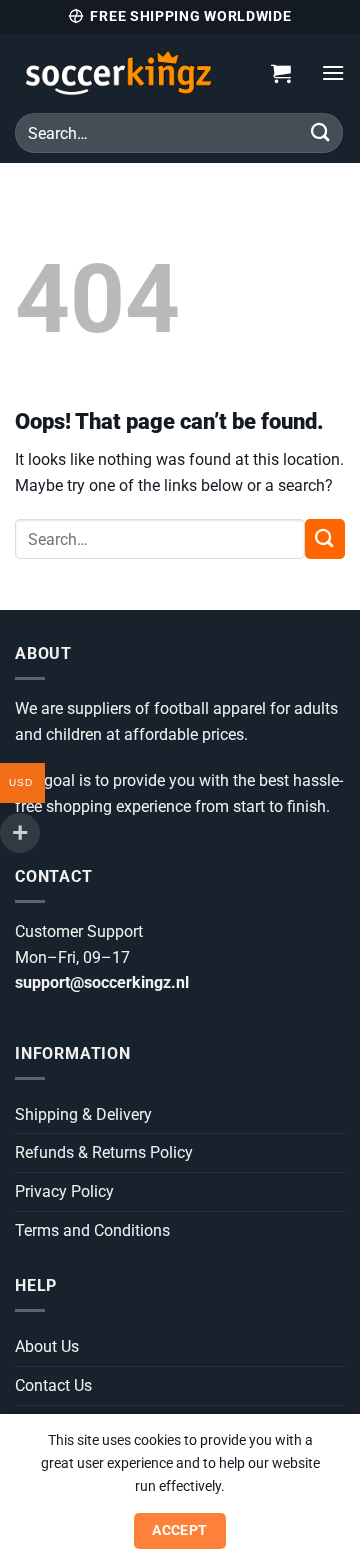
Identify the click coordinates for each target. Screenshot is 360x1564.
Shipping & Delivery (83, 1114)
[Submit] (321, 132)
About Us (47, 1346)
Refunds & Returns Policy (104, 1152)
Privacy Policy (64, 1191)
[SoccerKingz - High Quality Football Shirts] (120, 73)
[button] (281, 73)
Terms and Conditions (92, 1230)
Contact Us (53, 1385)
